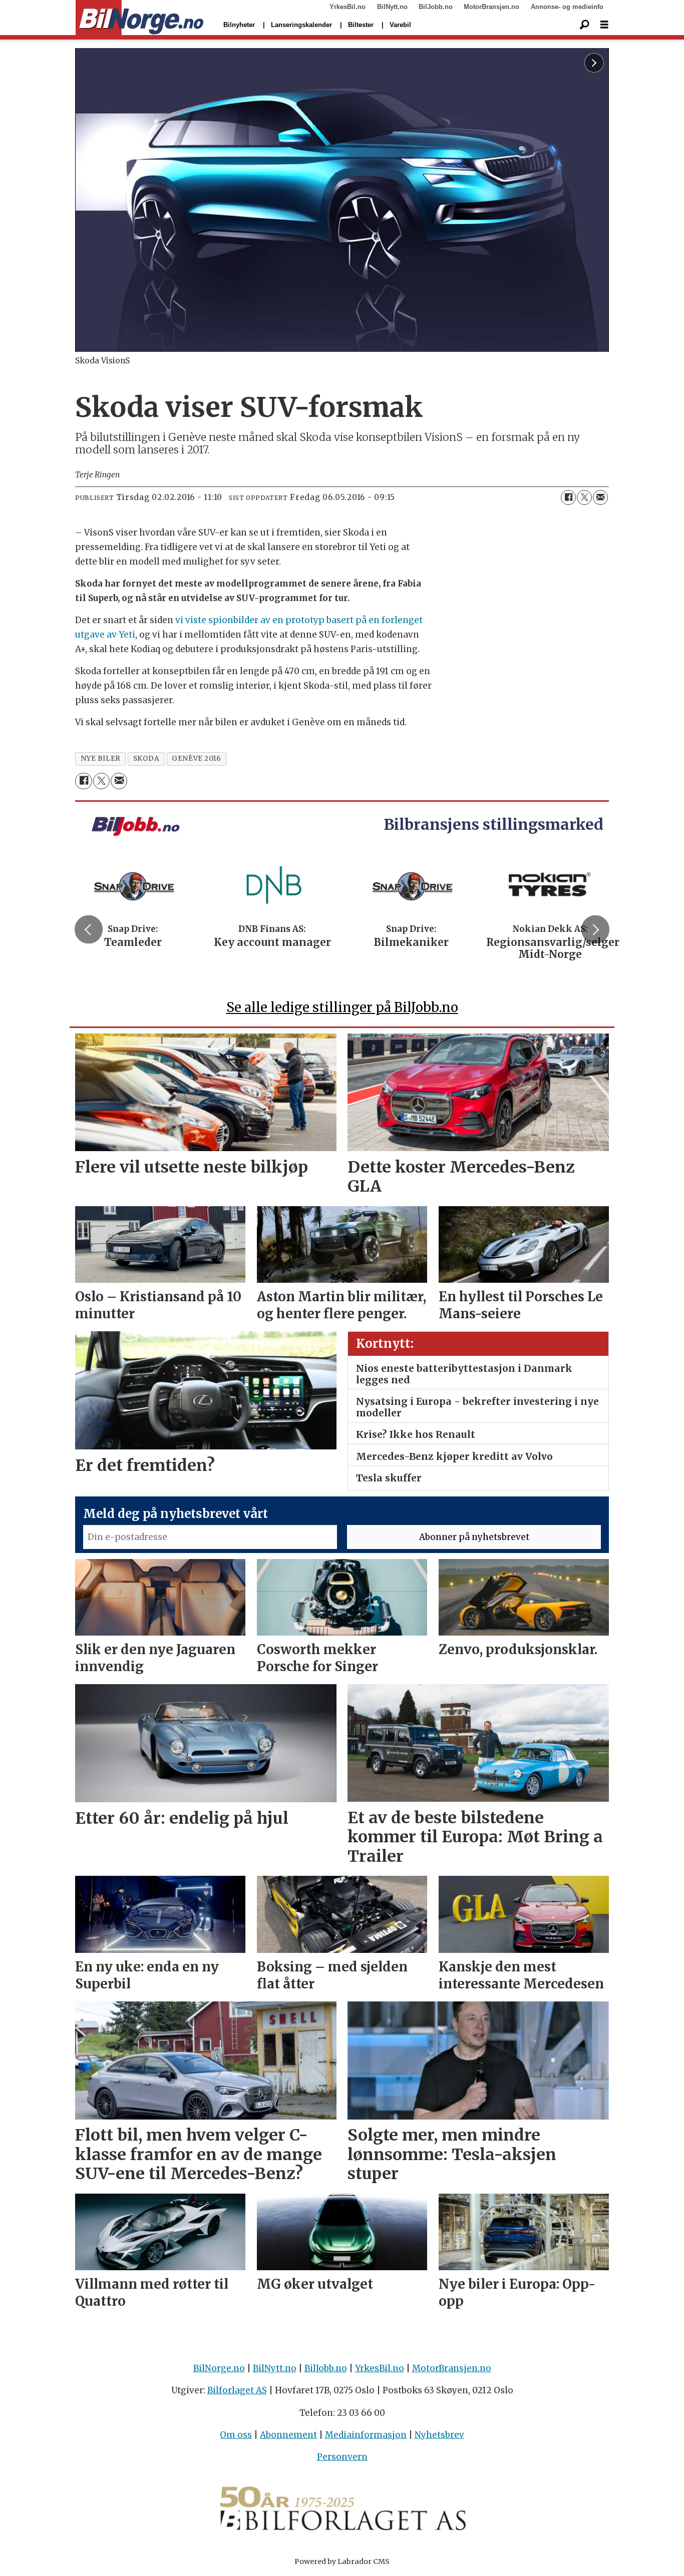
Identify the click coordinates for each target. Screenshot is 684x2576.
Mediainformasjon (366, 2435)
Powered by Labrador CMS (342, 2561)
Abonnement (288, 2435)
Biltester (361, 25)
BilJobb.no (436, 7)
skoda (146, 758)
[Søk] (584, 25)
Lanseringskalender (301, 25)
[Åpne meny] (604, 25)
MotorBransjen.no (491, 7)
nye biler (101, 758)
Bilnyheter (239, 25)
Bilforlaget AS (237, 2390)
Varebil (400, 25)
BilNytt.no (392, 7)
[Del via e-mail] (600, 497)
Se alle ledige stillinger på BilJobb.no (342, 1007)
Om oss (236, 2435)
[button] (89, 929)
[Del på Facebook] (568, 497)
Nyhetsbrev (439, 2435)
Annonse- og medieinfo (567, 7)
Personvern (342, 2457)
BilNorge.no (219, 2368)
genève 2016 (196, 758)
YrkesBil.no (348, 7)
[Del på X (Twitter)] (584, 497)
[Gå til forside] (139, 18)
